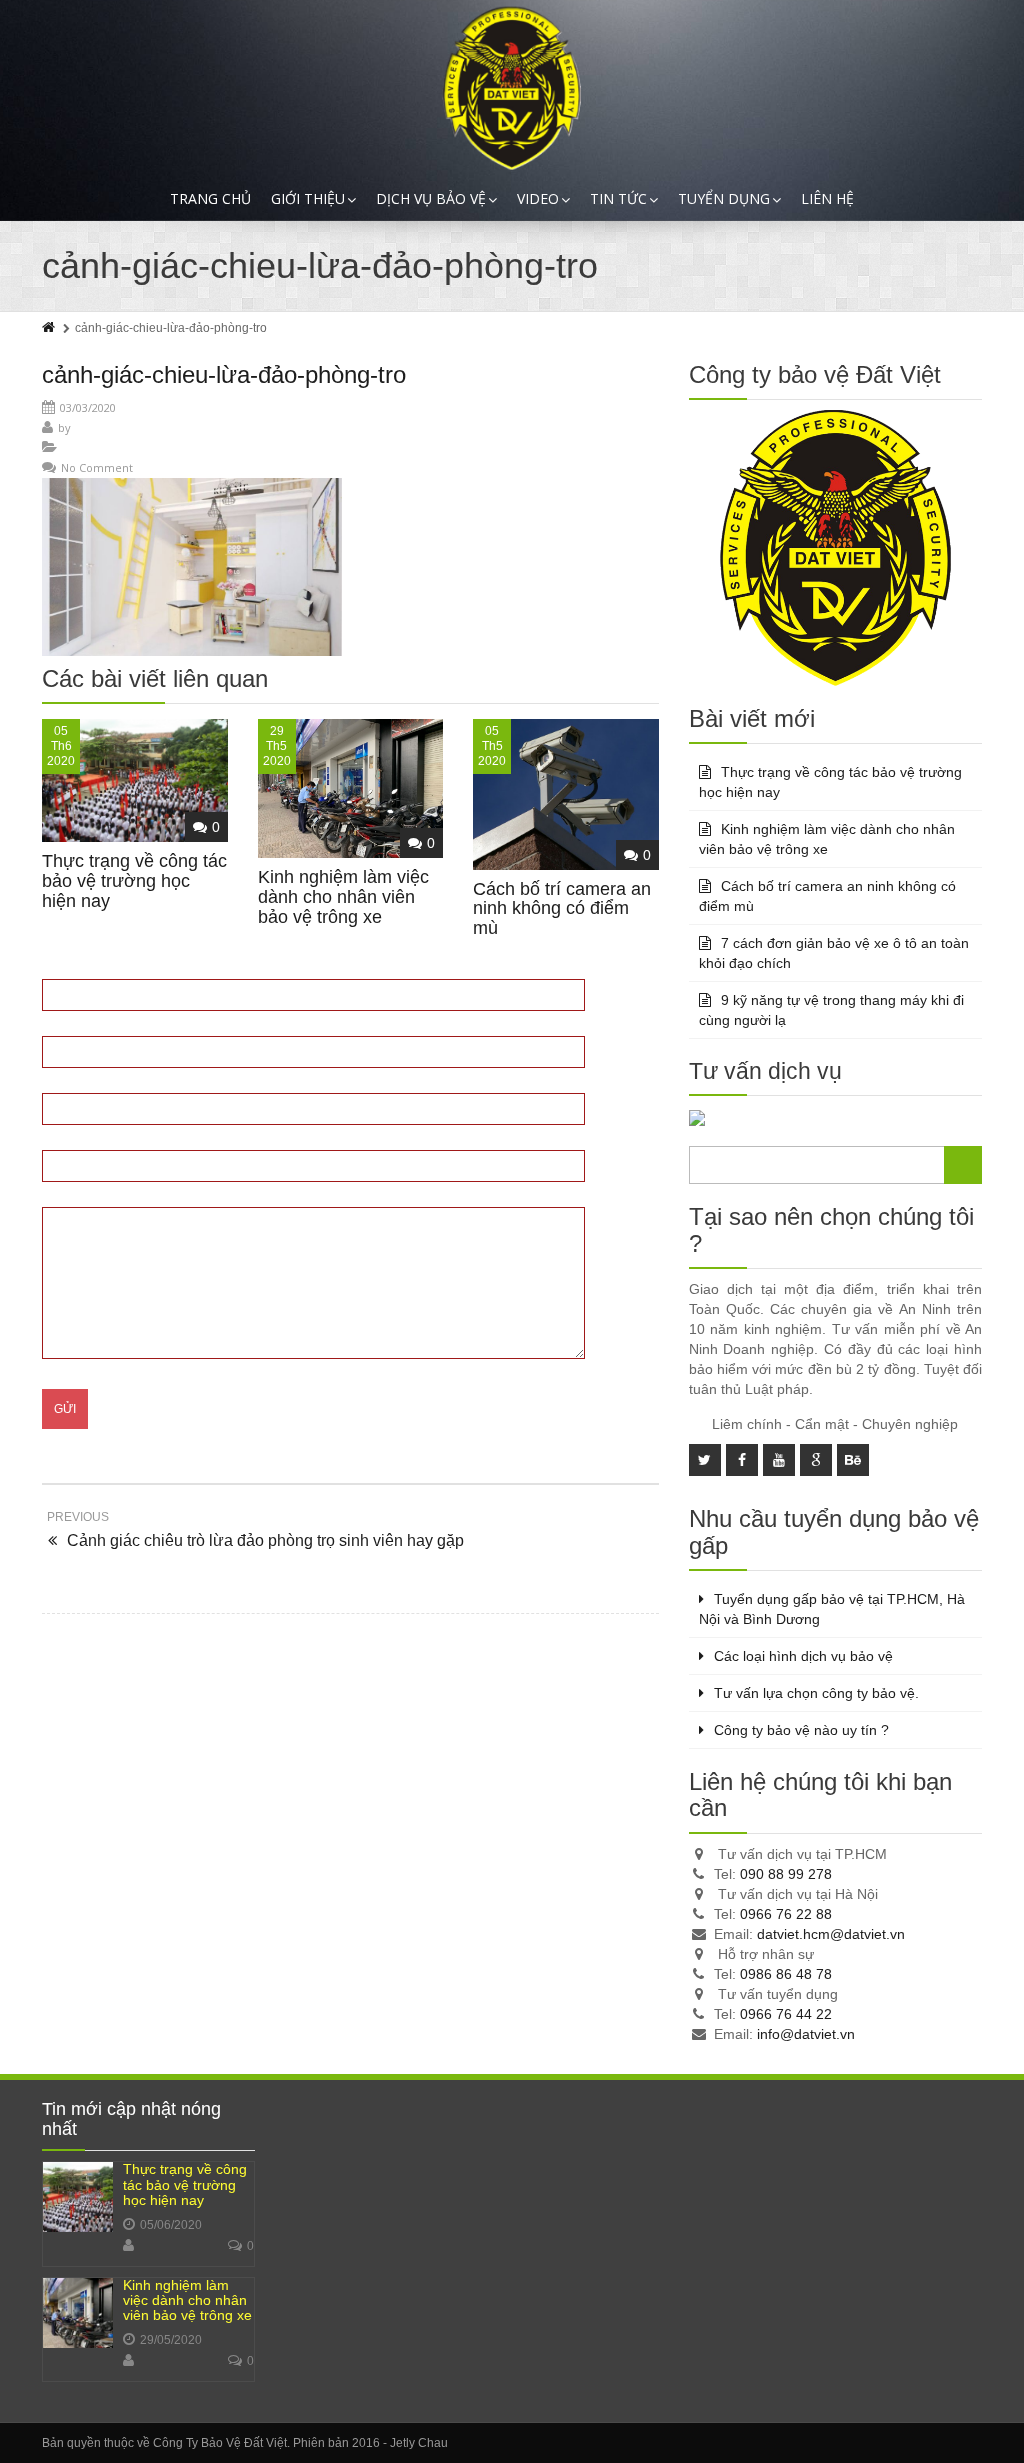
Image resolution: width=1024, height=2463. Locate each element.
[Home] (50, 328)
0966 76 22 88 (786, 1914)
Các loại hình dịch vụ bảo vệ (803, 1656)
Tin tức (618, 198)
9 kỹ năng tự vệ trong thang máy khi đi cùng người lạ (831, 1010)
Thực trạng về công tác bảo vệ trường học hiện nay (134, 881)
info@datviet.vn (806, 2034)
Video (538, 198)
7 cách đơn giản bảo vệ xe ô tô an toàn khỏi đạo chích (834, 953)
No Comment (97, 467)
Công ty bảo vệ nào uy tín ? (801, 1730)
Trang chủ (210, 198)
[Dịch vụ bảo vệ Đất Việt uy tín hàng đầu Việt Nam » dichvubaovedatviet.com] (512, 88)
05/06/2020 (171, 2225)
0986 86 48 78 (786, 1974)
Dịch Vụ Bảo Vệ (431, 198)
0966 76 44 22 (786, 2014)
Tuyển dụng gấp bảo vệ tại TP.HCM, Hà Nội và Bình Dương (832, 1609)
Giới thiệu (308, 198)
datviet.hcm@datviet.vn (831, 1934)
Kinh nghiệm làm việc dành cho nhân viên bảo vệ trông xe (343, 897)
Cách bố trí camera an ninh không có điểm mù (562, 909)
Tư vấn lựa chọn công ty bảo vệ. (816, 1693)
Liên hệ (827, 198)
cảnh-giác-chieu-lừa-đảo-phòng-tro (224, 374)
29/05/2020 (171, 2340)
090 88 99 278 (786, 1874)
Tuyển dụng (724, 198)
